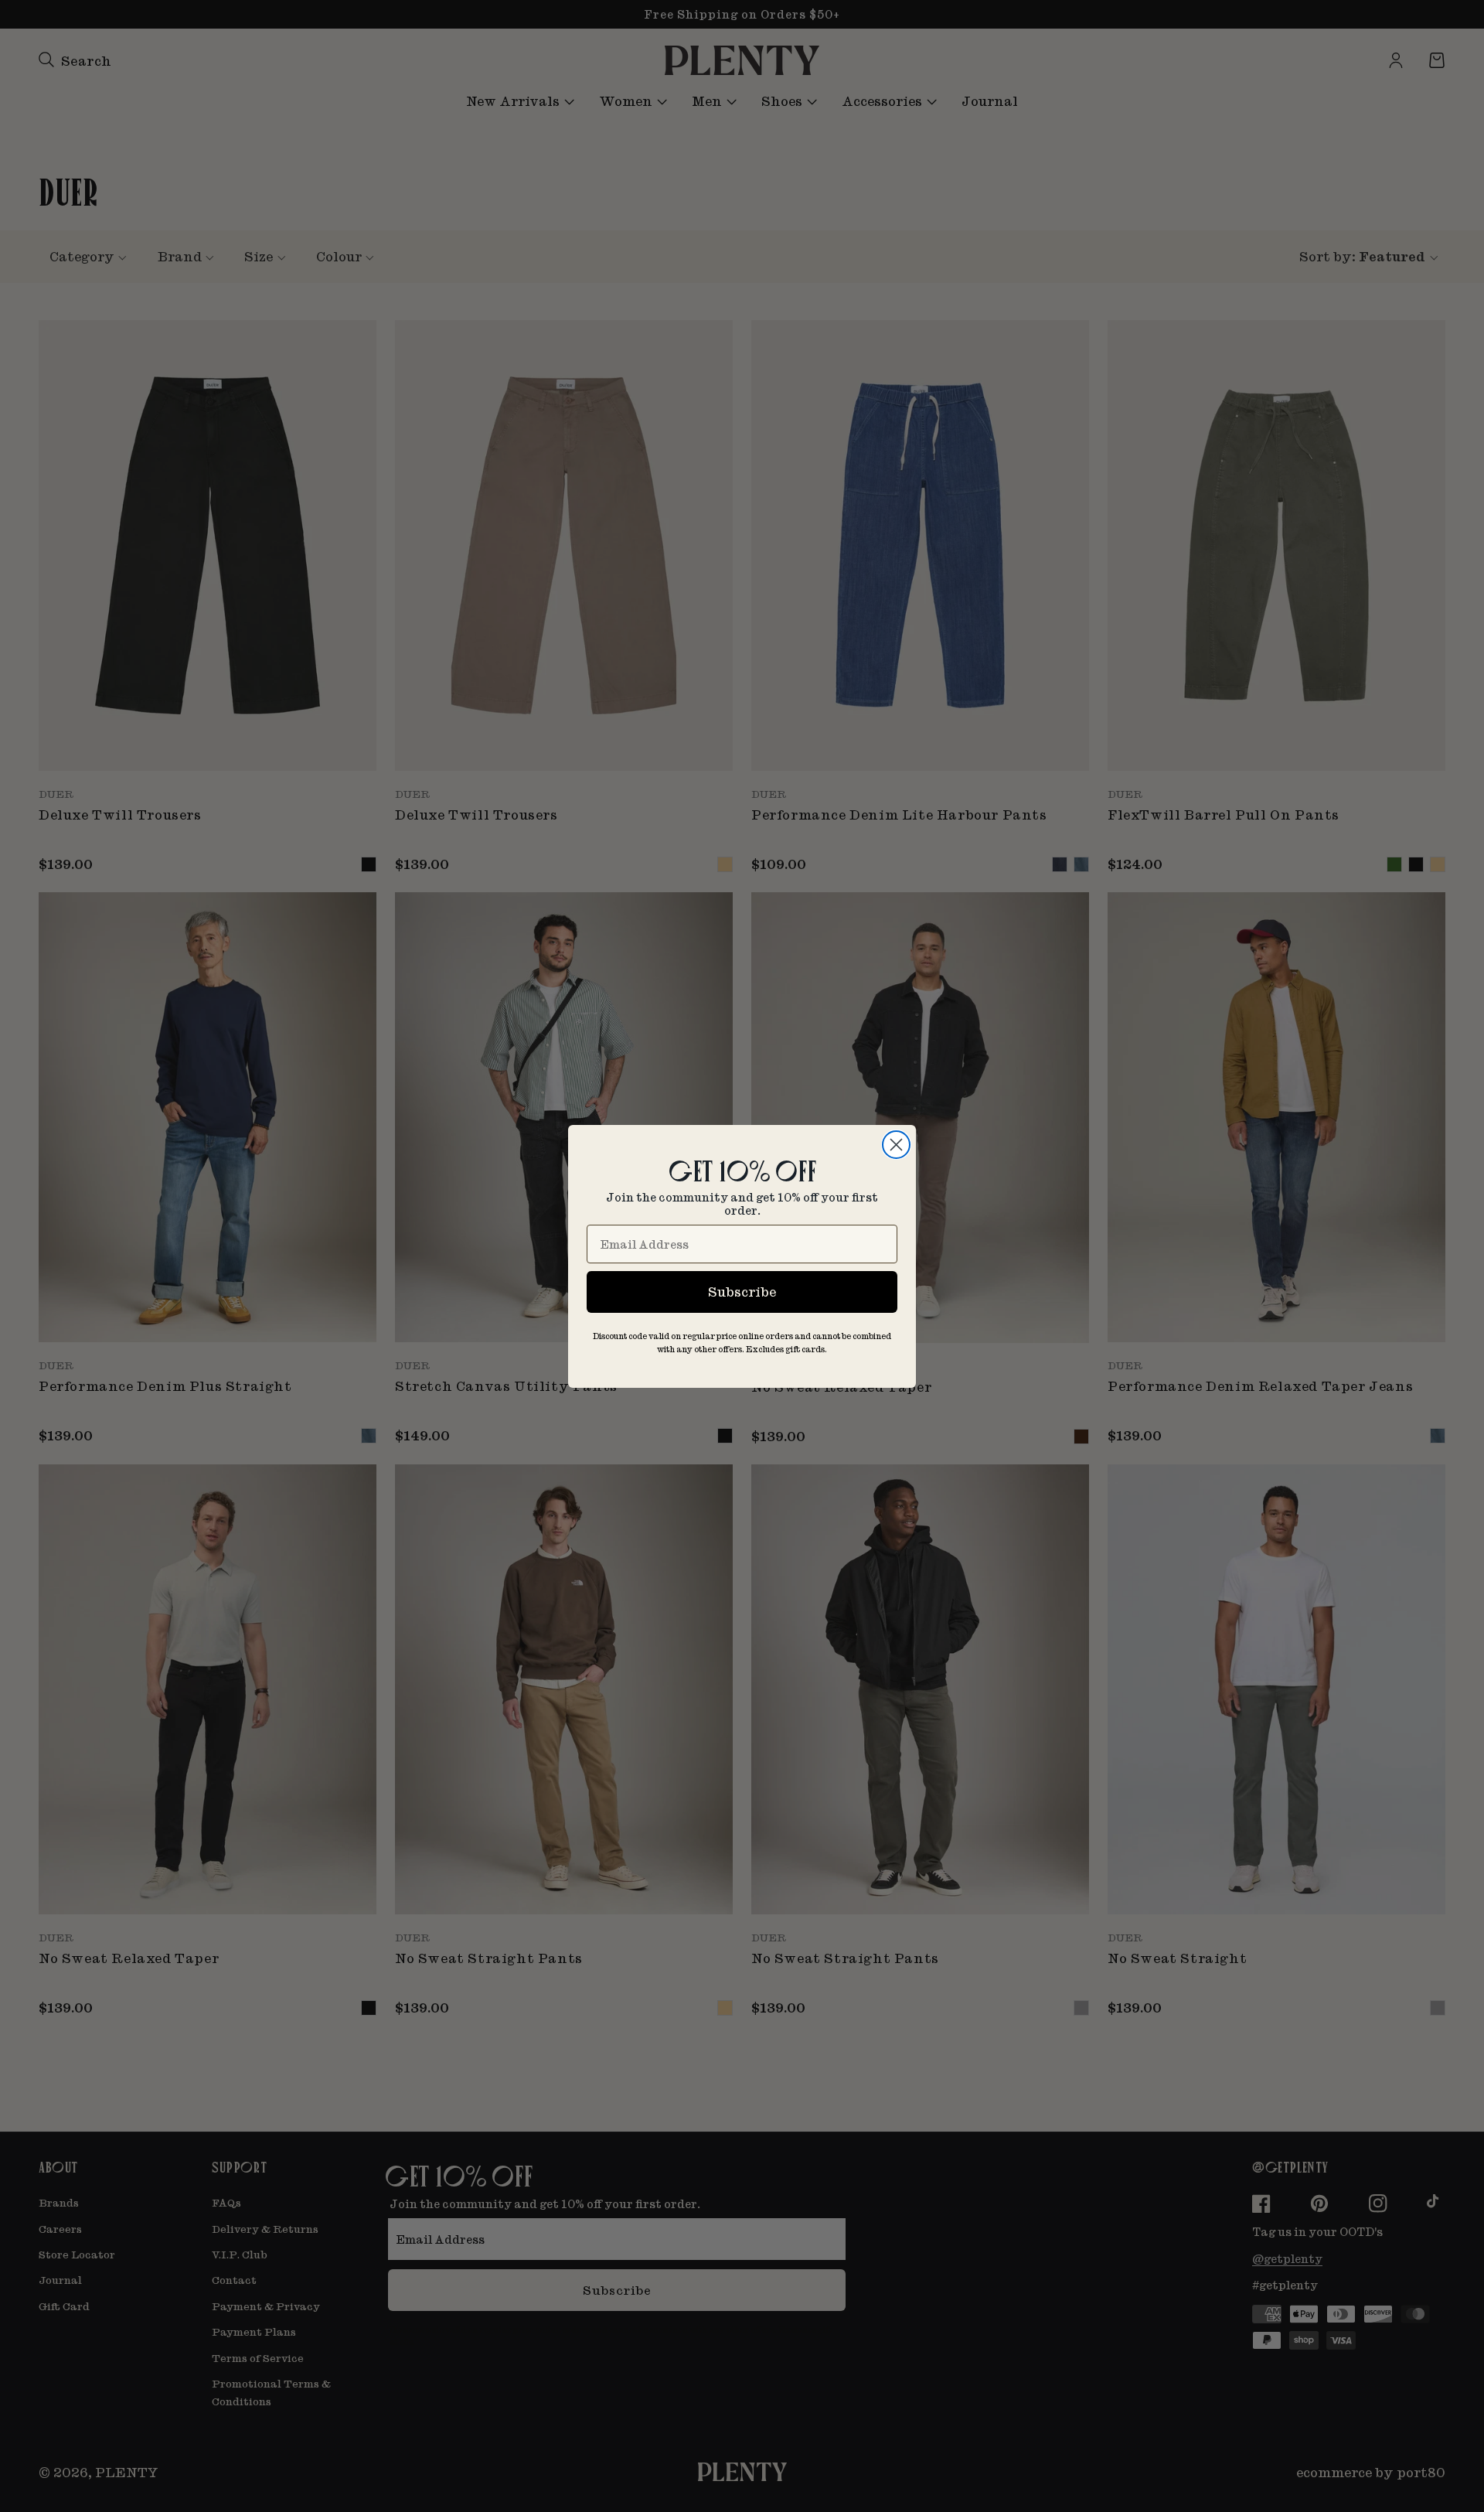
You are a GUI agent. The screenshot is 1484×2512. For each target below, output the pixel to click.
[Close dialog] (896, 1145)
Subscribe (742, 1292)
